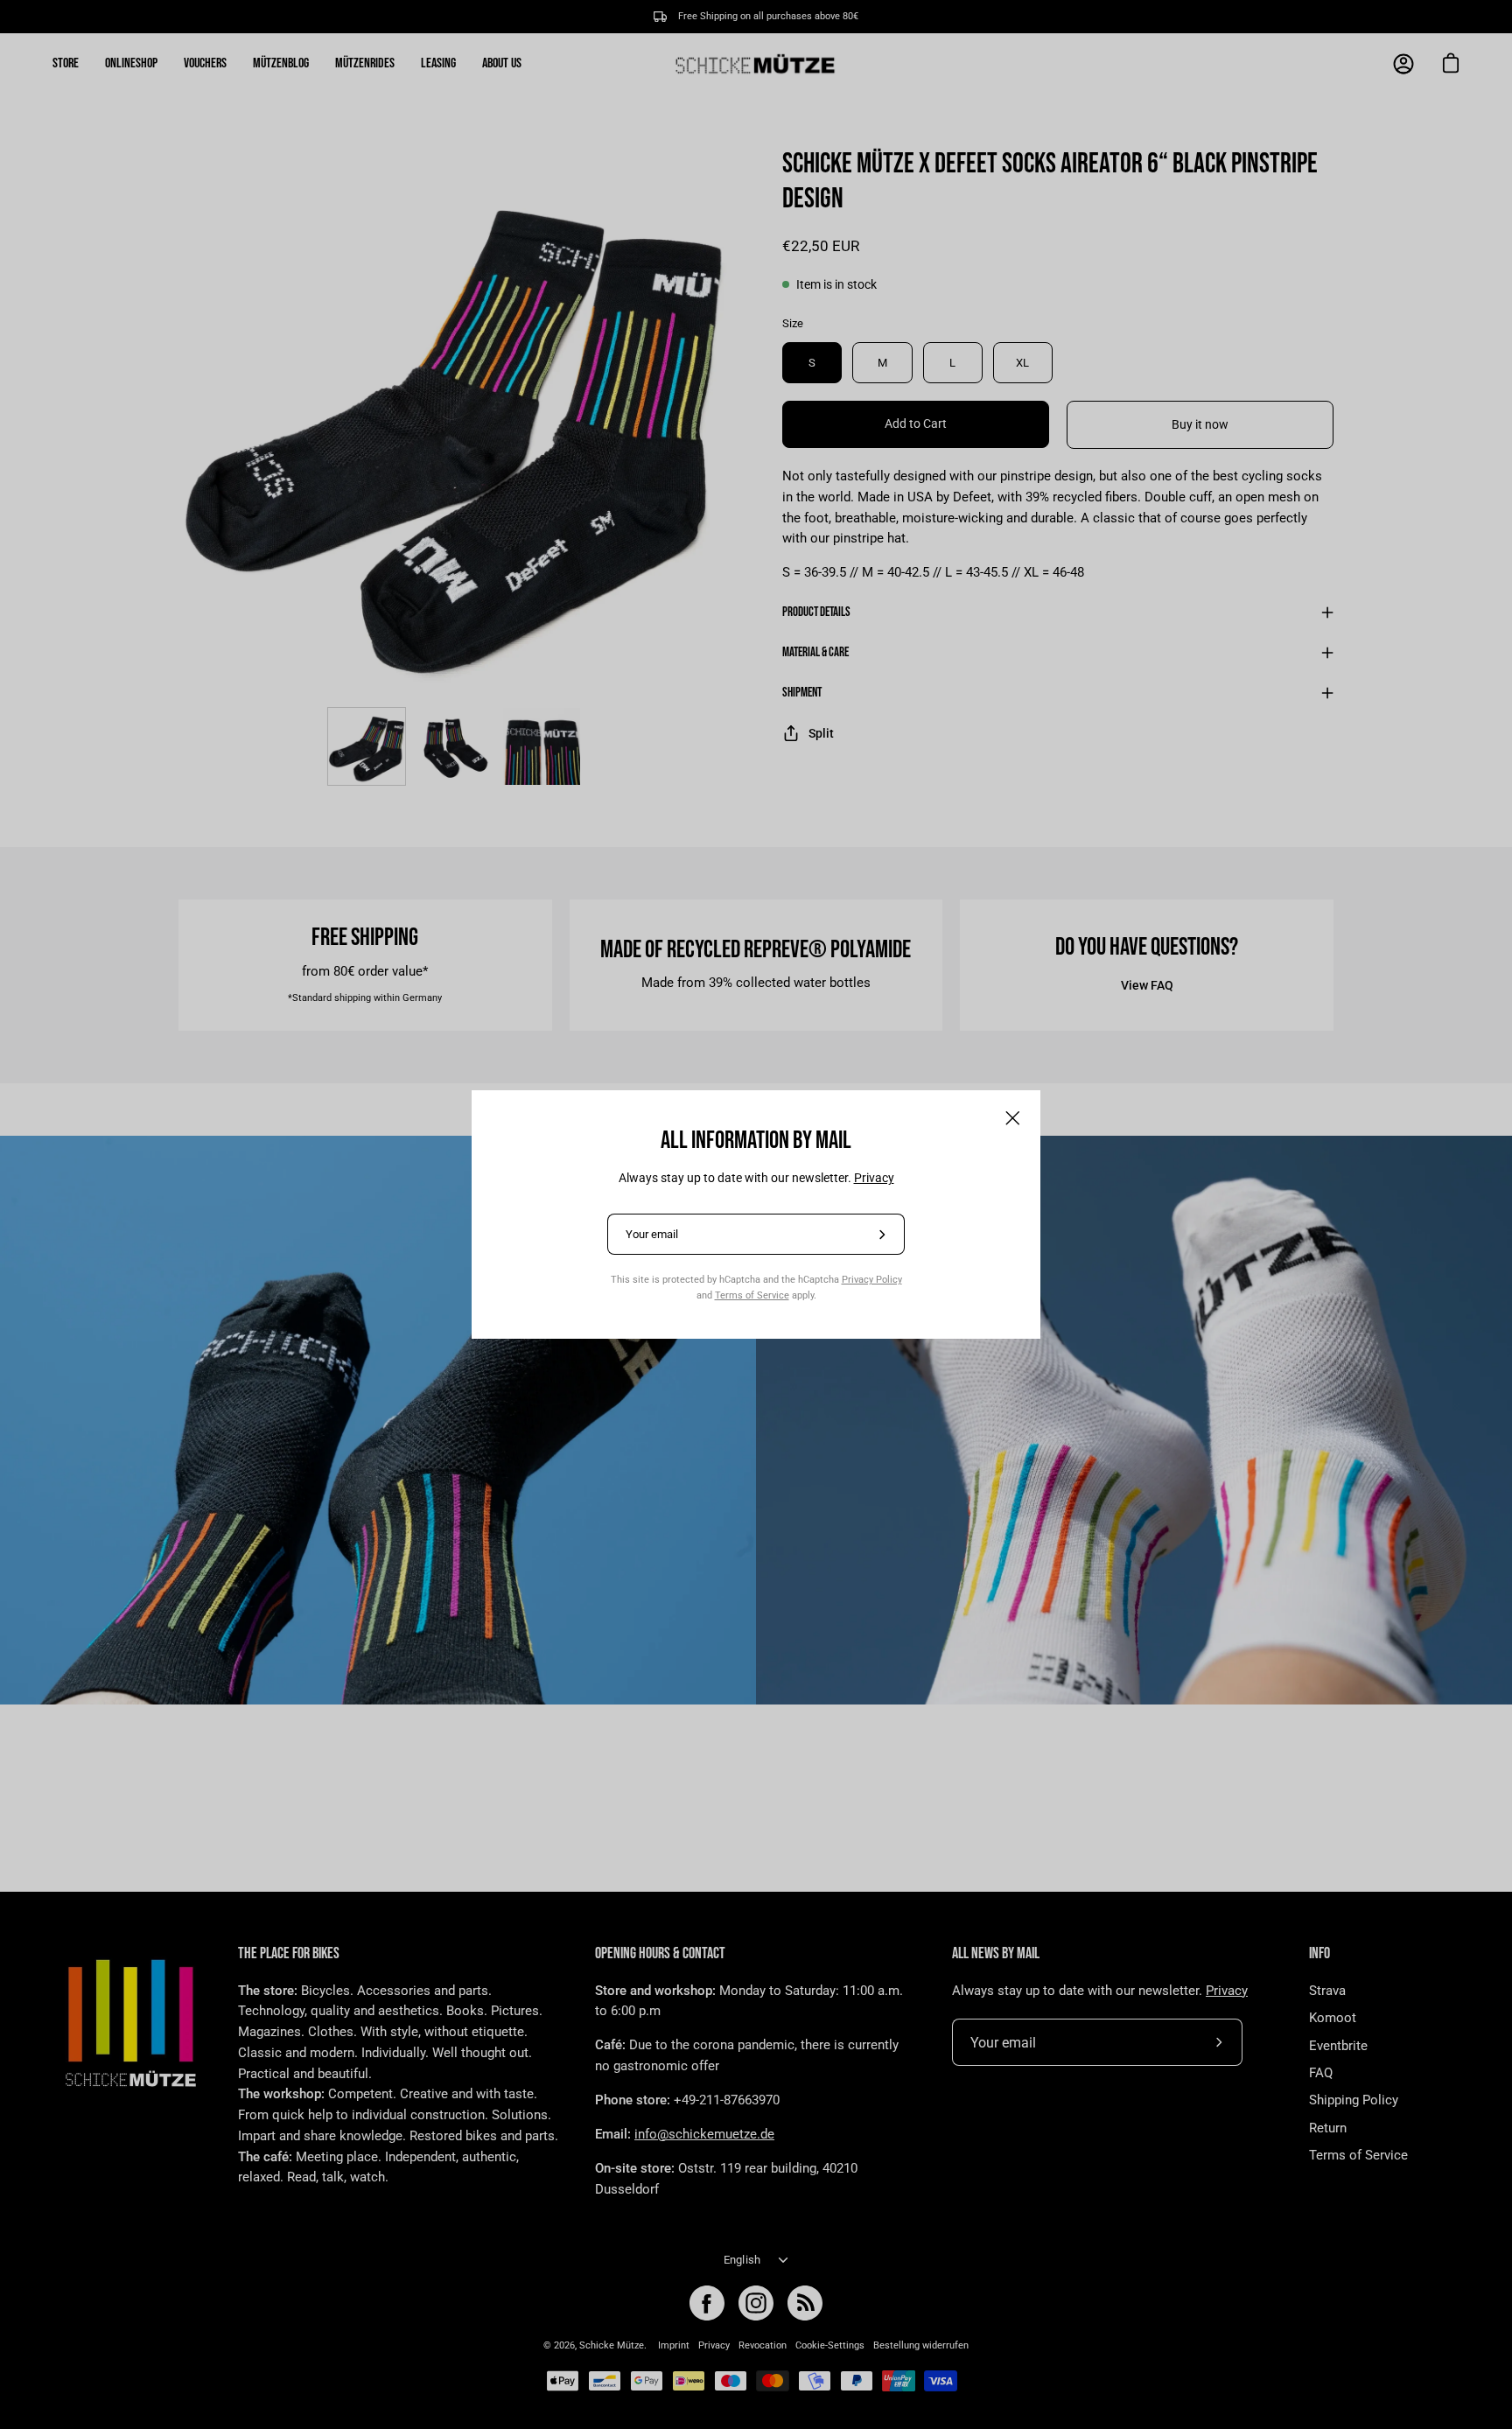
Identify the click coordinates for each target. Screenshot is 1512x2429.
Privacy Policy (872, 1279)
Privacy (874, 1178)
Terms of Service (752, 1295)
